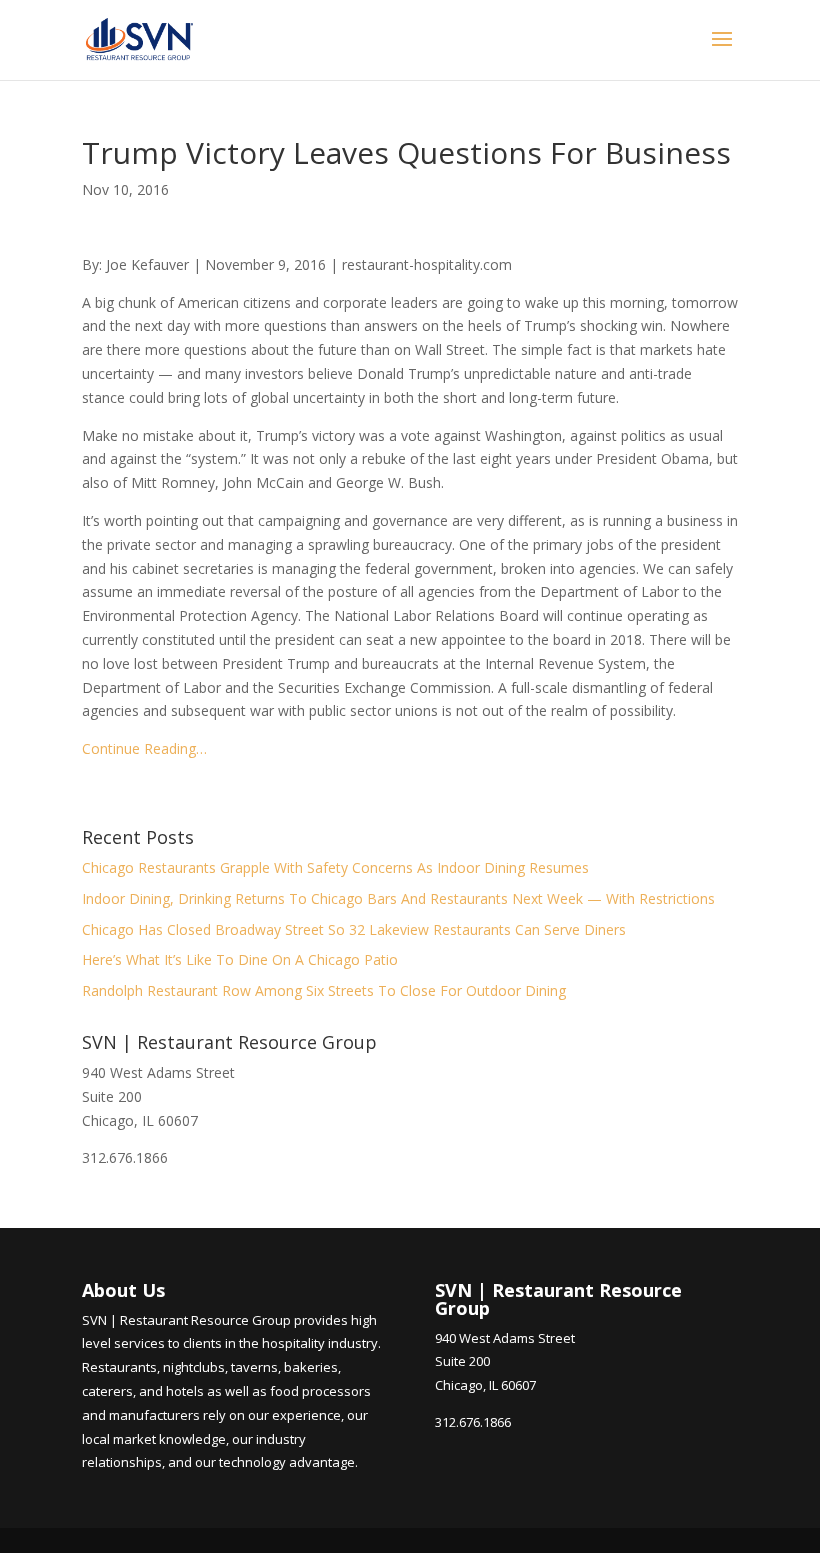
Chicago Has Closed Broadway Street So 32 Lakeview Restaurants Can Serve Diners (354, 929)
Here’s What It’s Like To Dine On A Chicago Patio (240, 959)
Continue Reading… (144, 748)
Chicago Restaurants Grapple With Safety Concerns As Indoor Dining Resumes (335, 867)
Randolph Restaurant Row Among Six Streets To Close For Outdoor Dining (324, 990)
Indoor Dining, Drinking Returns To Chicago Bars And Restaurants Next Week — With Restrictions (398, 898)
